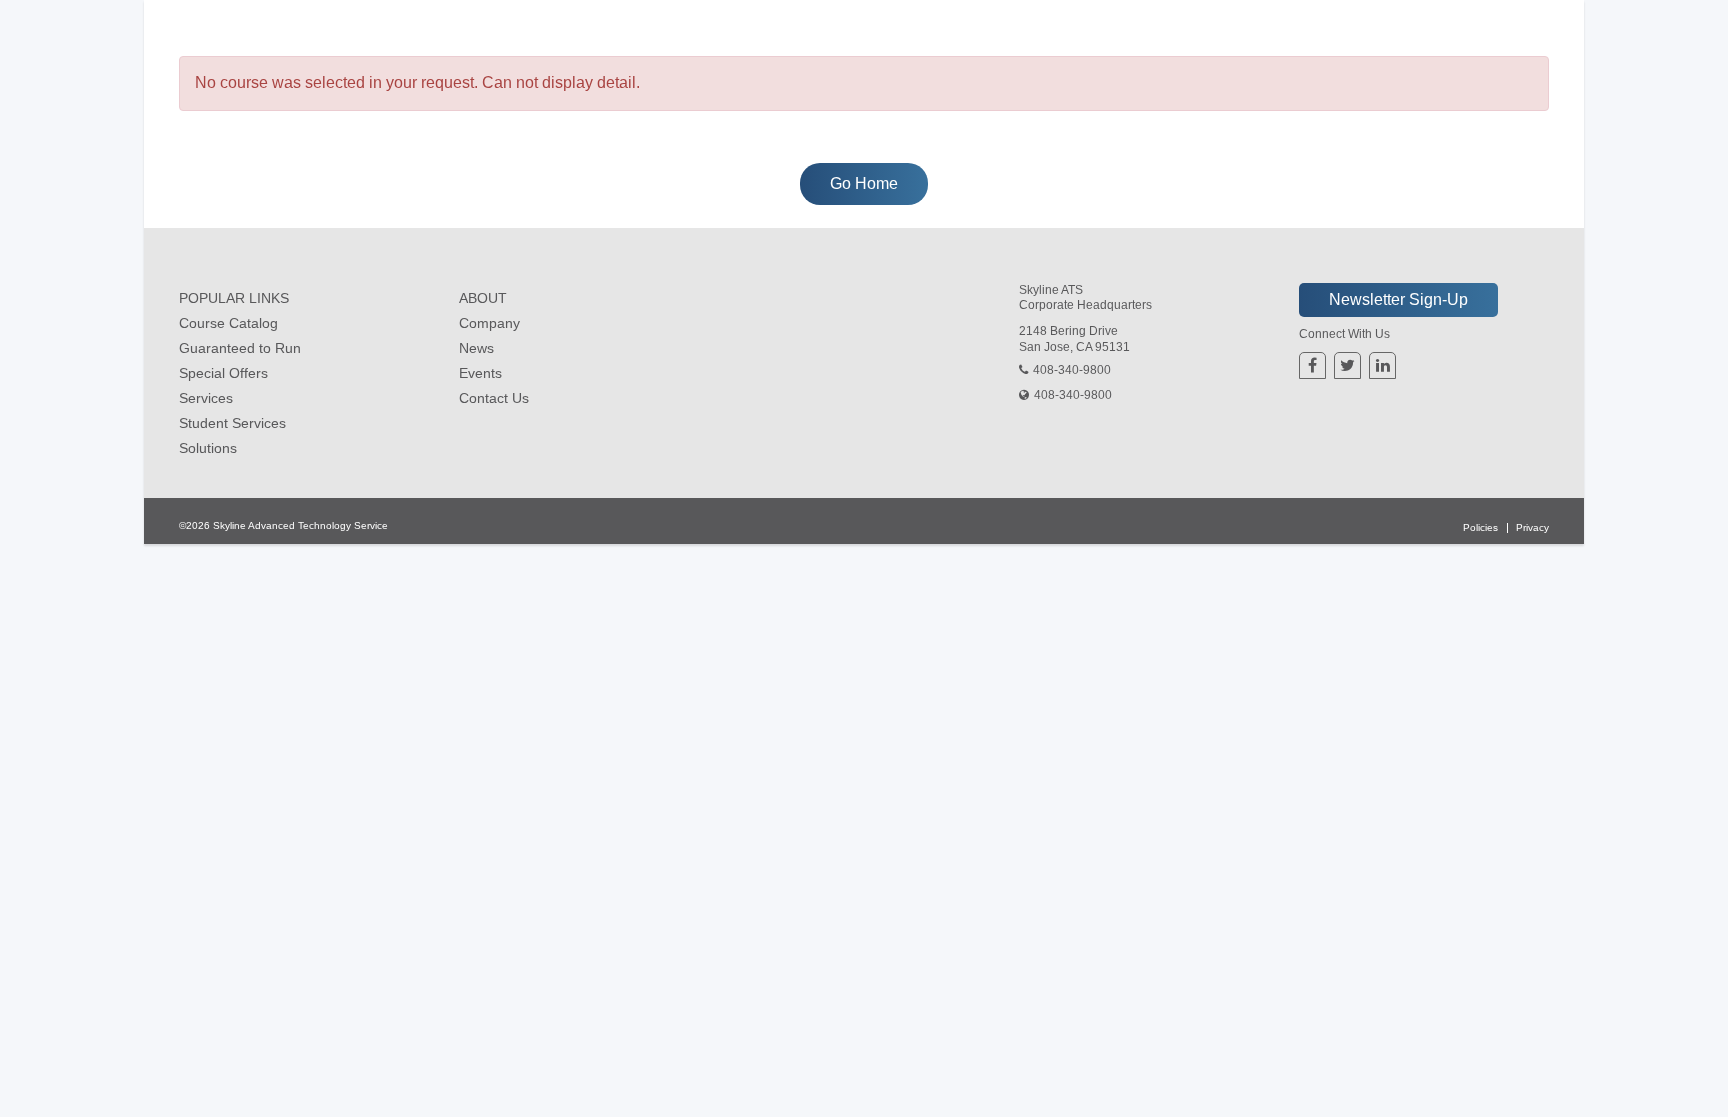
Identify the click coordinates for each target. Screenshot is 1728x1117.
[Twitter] (1347, 365)
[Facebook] (1312, 365)
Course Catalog (228, 323)
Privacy (1532, 527)
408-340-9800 (1072, 370)
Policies (1480, 527)
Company (489, 323)
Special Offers (223, 373)
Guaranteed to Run (240, 348)
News (476, 348)
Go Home (864, 183)
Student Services (232, 423)
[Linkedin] (1383, 365)
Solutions (208, 448)
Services (206, 398)
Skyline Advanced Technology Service (300, 525)
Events (480, 373)
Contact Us (494, 398)
